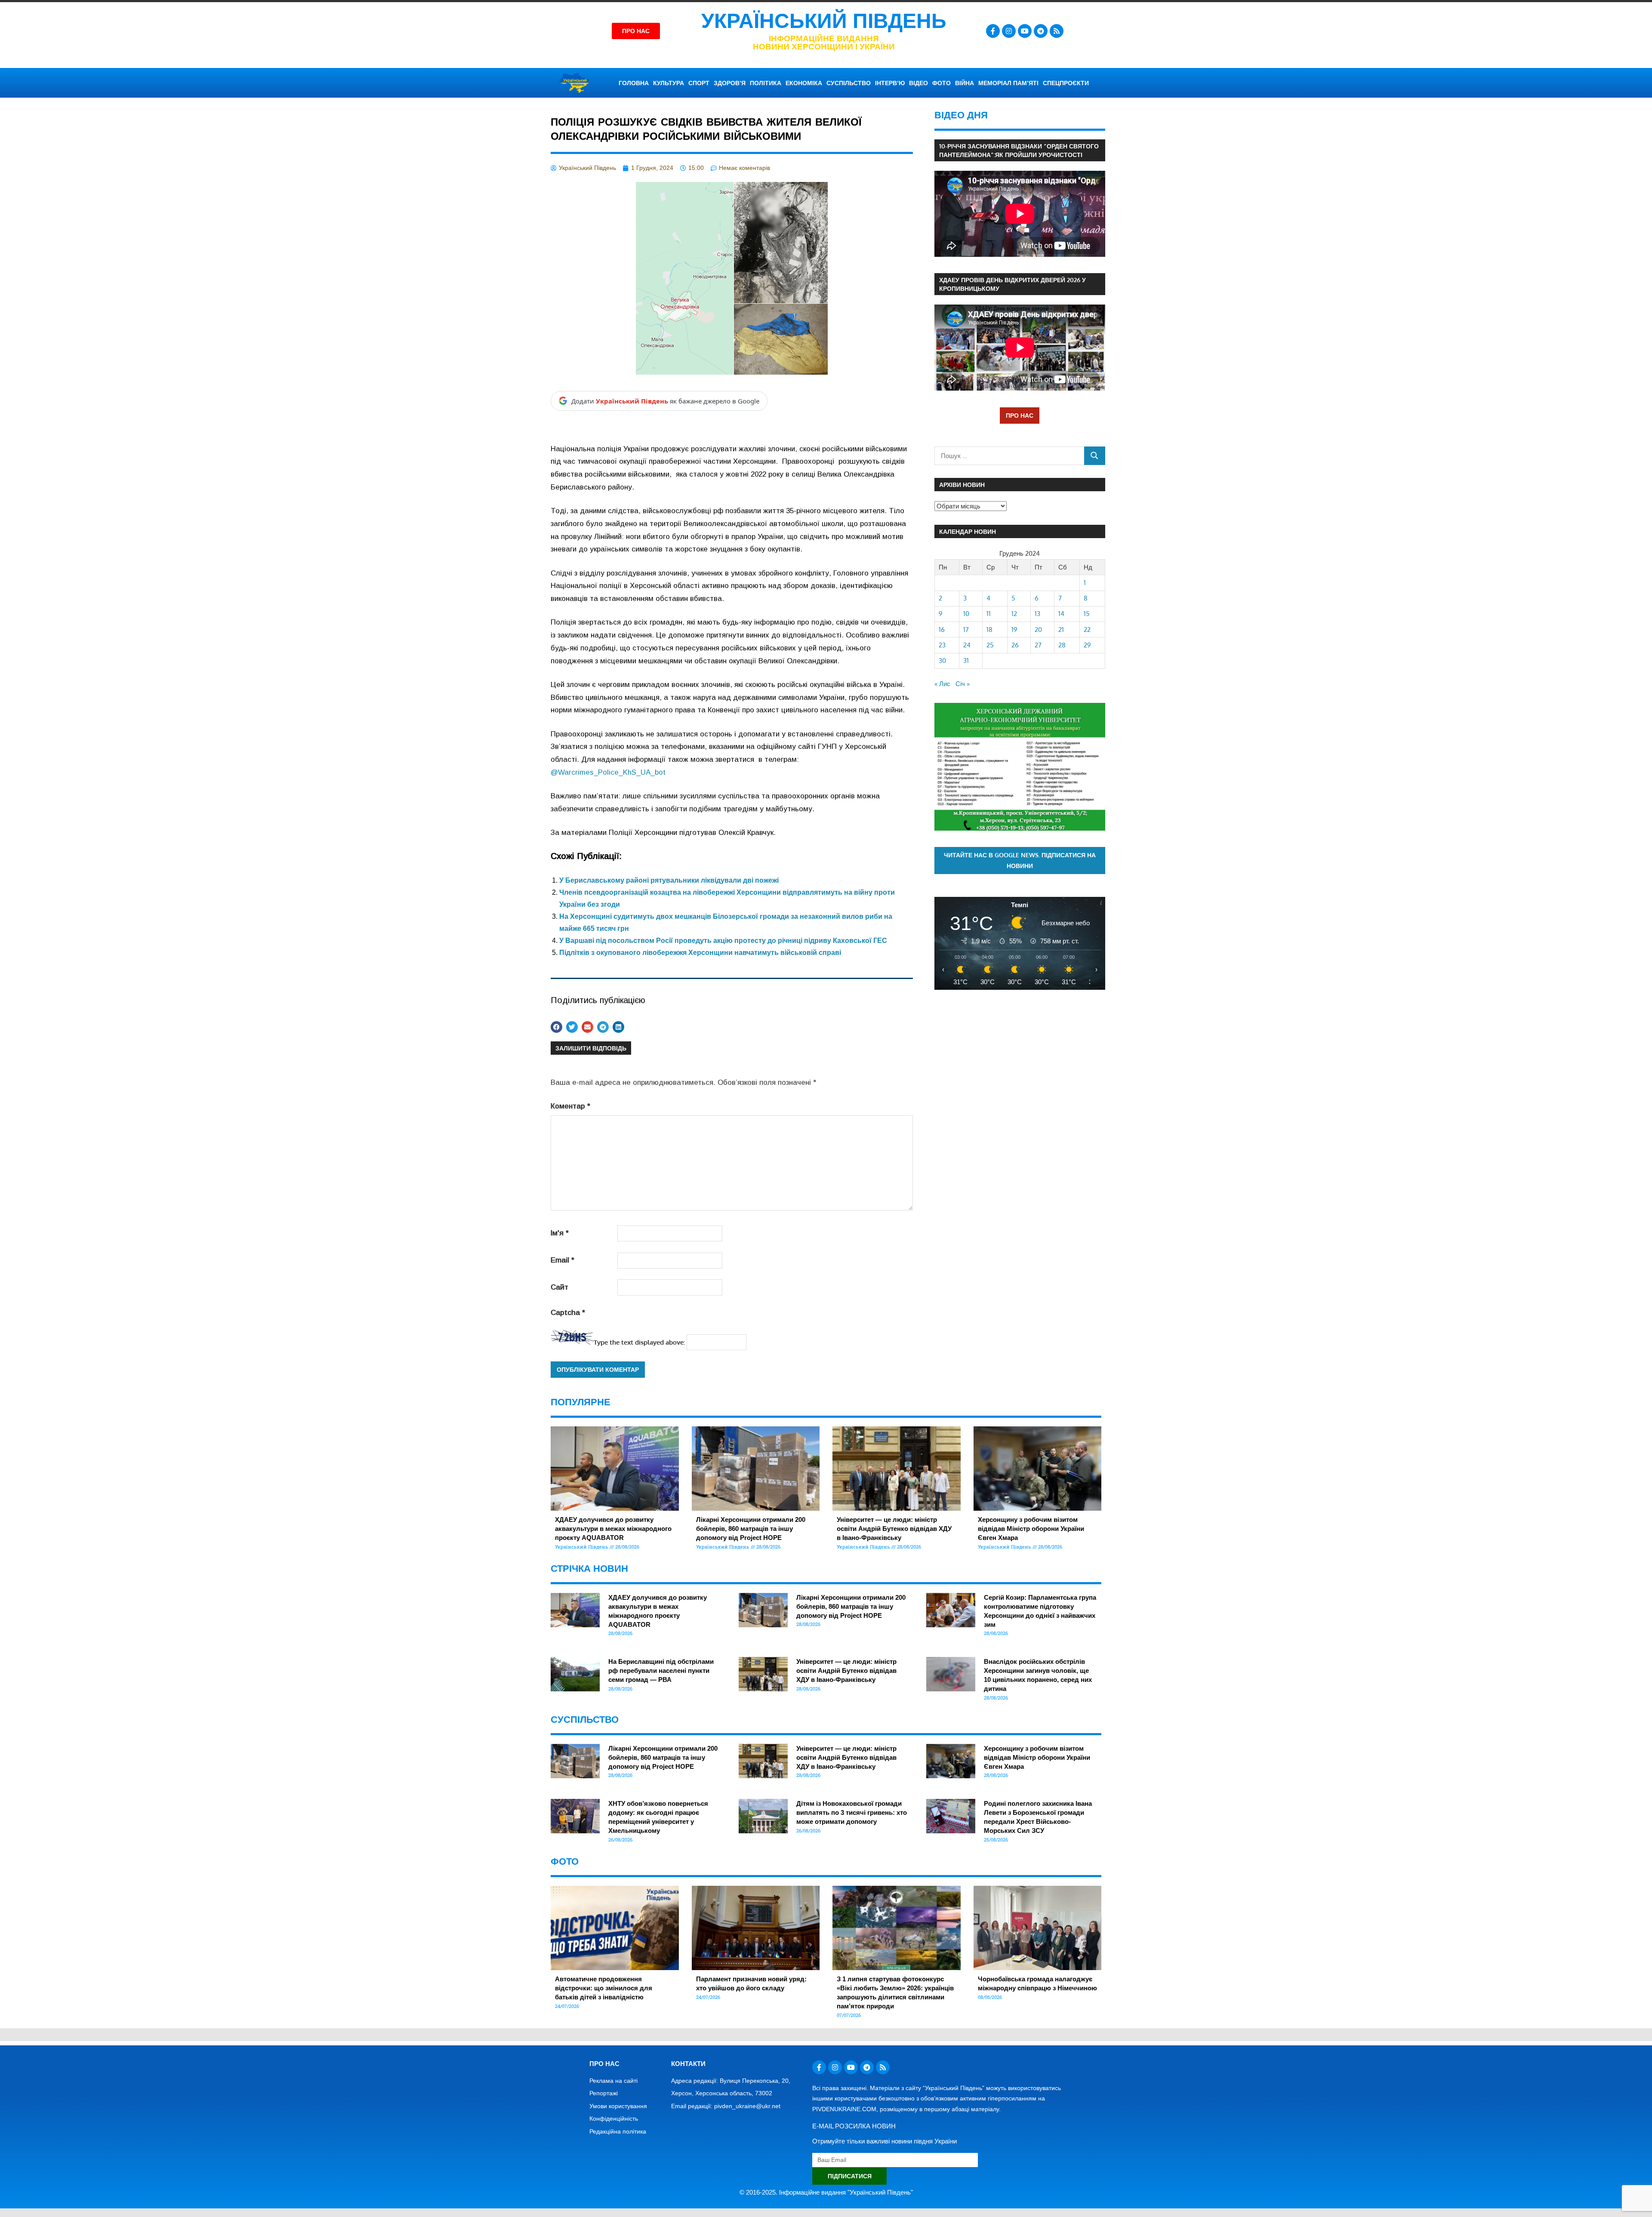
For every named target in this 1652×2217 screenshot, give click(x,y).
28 (1062, 645)
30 (942, 660)
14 (1061, 614)
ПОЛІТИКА (766, 83)
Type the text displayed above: (639, 1342)
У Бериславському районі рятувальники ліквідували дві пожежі (669, 880)
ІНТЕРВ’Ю (890, 83)
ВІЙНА (965, 83)
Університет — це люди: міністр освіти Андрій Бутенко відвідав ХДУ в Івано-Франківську (894, 1529)
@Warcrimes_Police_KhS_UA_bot (608, 772)
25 (990, 645)
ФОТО (942, 83)
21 (1061, 630)
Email (562, 1260)
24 (967, 645)
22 (1087, 630)
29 (1087, 645)
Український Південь (824, 21)
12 (1014, 614)
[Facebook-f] (993, 31)
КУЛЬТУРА (669, 83)
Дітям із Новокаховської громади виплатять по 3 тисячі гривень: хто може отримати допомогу (852, 1812)
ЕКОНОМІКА (804, 83)
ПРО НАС (1020, 415)
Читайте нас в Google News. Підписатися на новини (1020, 860)
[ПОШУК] (1095, 456)
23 (942, 645)
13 (1037, 614)
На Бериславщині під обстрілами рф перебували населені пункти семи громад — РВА (661, 1670)
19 (1014, 630)
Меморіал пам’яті (1008, 83)
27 (1038, 645)
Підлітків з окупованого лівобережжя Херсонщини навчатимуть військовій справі (700, 953)
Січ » (963, 684)
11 (989, 614)
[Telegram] (1041, 31)
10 (966, 614)
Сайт (559, 1287)
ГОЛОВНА (634, 83)
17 (966, 630)
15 (1087, 614)
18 (989, 630)
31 (966, 660)
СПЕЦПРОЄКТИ (1066, 83)
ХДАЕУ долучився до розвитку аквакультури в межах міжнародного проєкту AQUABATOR (613, 1529)
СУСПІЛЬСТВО (849, 83)
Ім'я (560, 1233)
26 (1015, 645)
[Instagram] (1009, 31)
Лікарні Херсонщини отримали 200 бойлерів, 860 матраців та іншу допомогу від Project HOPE (751, 1529)
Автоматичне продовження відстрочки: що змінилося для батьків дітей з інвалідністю (604, 1988)
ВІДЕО (918, 83)
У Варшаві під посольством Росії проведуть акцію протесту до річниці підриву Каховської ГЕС (723, 941)
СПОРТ (699, 83)
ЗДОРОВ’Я (730, 83)
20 (1038, 630)
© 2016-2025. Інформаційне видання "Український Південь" (826, 2192)
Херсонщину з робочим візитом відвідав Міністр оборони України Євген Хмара (1031, 1529)
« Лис (942, 684)
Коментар (570, 1106)
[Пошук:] (1009, 456)
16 (942, 630)
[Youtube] (1025, 31)
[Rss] (1057, 31)
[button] (556, 1027)
